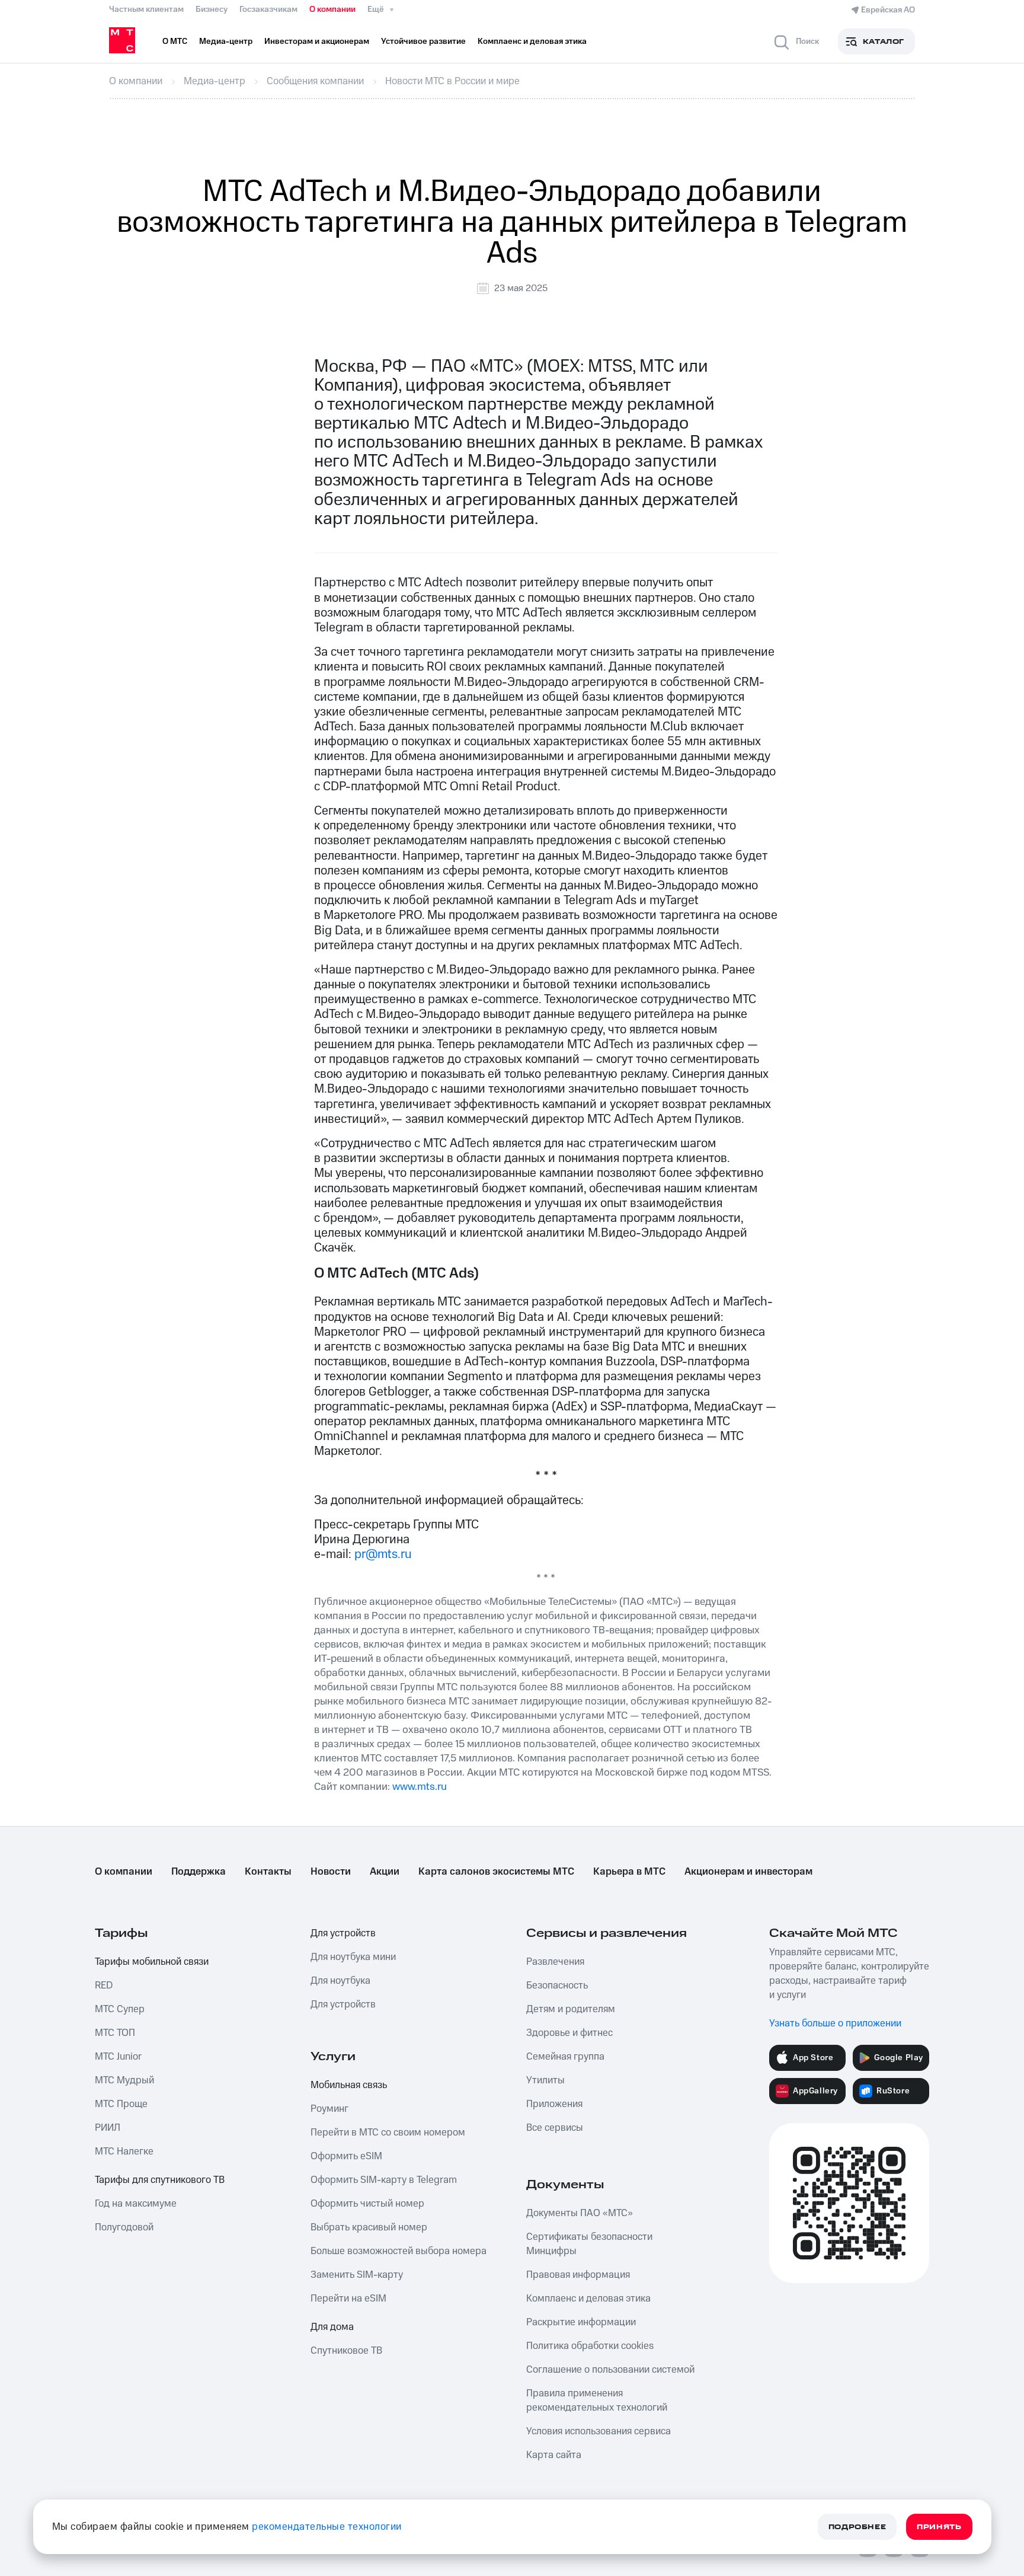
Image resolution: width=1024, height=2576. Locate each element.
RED (104, 1986)
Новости (331, 1872)
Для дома (332, 2327)
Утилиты (545, 2080)
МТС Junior (118, 2057)
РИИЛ (108, 2128)
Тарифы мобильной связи (152, 1962)
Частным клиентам (146, 9)
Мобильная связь (349, 2085)
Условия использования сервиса (599, 2431)
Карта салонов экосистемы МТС (496, 1872)
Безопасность (557, 1986)
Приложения (554, 2104)
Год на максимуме (136, 2204)
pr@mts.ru (383, 1554)
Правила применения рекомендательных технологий (597, 2401)
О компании (332, 9)
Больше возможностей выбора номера (399, 2251)
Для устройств (343, 1933)
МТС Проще (121, 2104)
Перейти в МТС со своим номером (388, 2133)
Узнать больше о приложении (835, 2023)
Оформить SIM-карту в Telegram (384, 2180)
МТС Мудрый (124, 2080)
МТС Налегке (124, 2152)
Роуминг (329, 2109)
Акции (385, 1872)
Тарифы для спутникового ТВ (160, 2180)
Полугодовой (124, 2227)
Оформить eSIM (346, 2156)
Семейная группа (565, 2057)
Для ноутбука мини (353, 1957)
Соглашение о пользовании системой (610, 2370)
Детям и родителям (571, 2009)
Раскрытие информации (581, 2322)
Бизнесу (212, 9)
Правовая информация (578, 2275)
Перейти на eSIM (348, 2299)
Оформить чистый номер (367, 2204)
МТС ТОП (115, 2033)
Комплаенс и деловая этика (588, 2299)
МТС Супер (120, 2009)
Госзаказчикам (268, 9)
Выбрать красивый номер (369, 2227)
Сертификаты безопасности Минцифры (589, 2244)
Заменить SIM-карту (357, 2275)
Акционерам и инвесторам (748, 1872)
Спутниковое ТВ (346, 2351)
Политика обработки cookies (590, 2346)
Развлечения (555, 1962)
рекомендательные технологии (327, 2527)
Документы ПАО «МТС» (580, 2213)
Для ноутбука (340, 1981)
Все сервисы (555, 2128)
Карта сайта (554, 2455)
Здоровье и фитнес (569, 2033)
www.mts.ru (420, 1787)
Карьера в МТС (629, 1872)
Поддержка (199, 1872)
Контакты (268, 1872)
